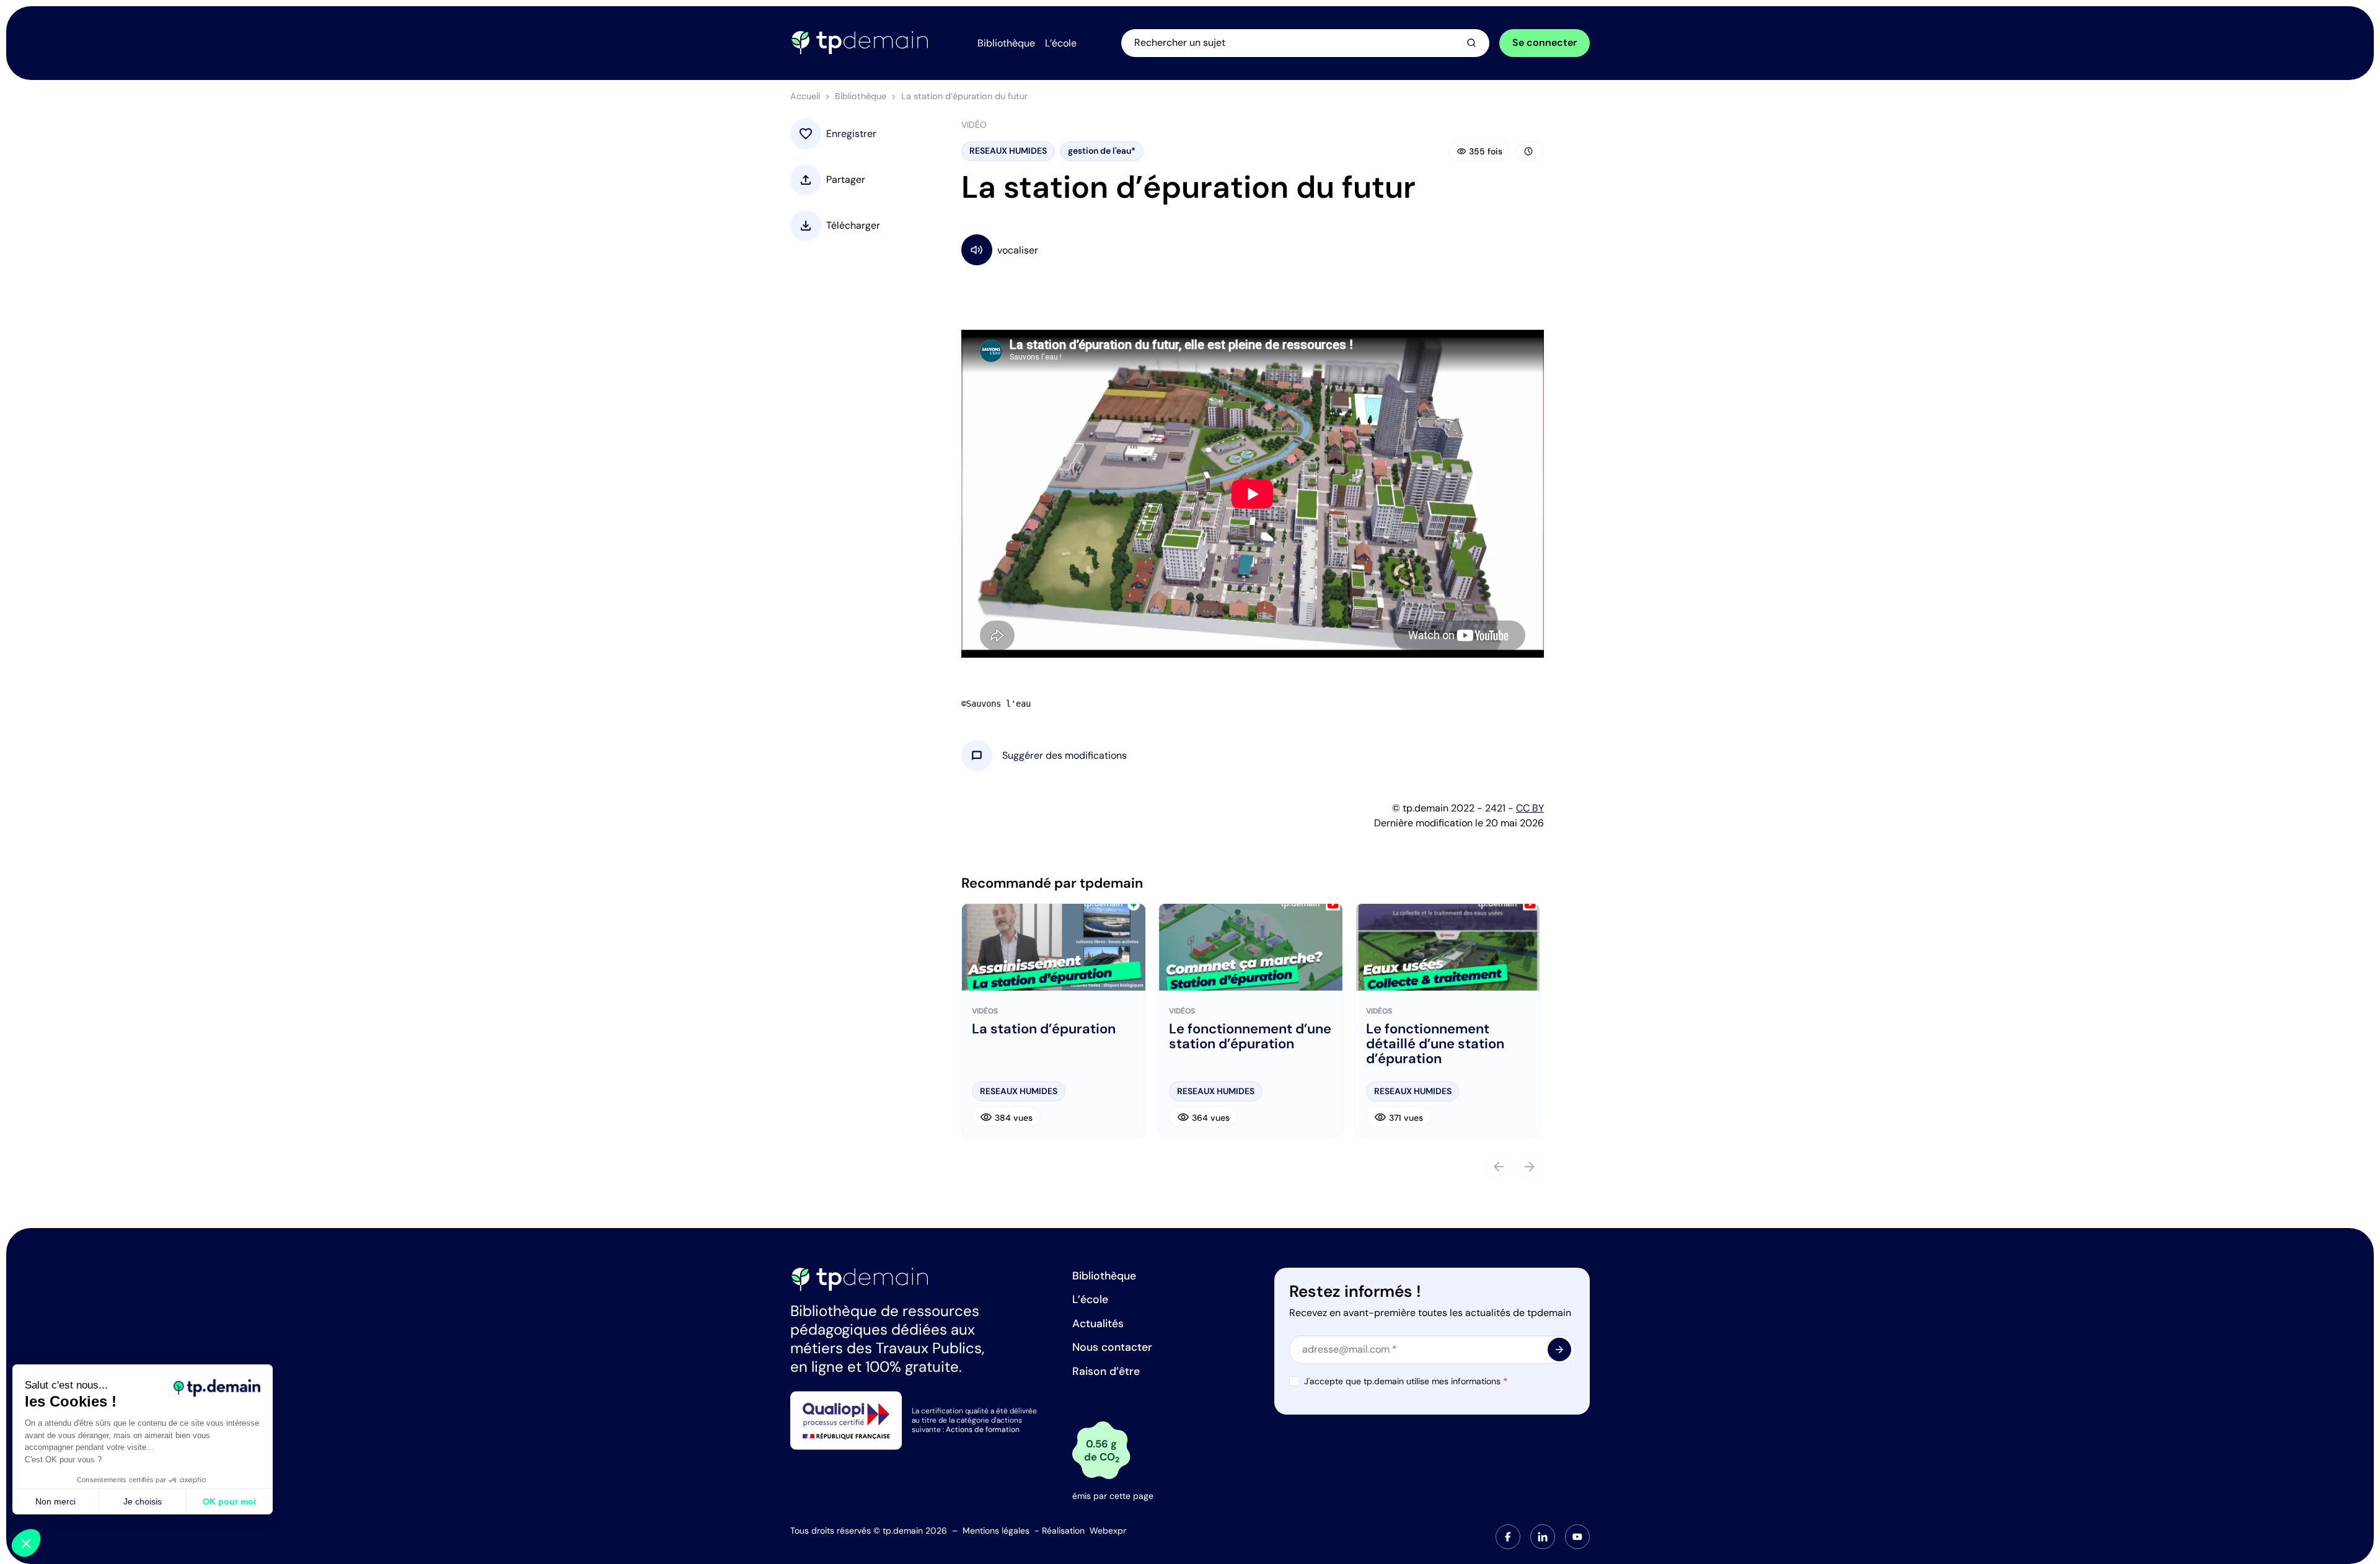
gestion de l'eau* (1102, 151)
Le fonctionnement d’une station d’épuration (1250, 1036)
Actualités (1098, 1323)
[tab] (1508, 1537)
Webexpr (1108, 1531)
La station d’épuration (1044, 1029)
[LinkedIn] (1543, 1537)
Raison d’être (1106, 1371)
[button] (1064, 756)
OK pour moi (229, 1501)
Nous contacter (1112, 1347)
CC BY (1530, 808)
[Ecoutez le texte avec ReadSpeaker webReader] (1253, 250)
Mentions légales (996, 1531)
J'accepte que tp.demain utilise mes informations (1406, 1381)
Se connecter (1545, 42)
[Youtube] (1577, 1537)
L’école (1090, 1299)
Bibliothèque (861, 96)
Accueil (805, 96)
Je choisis (143, 1501)
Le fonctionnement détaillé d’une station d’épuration (1435, 1044)
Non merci (55, 1501)
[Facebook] (1508, 1537)
